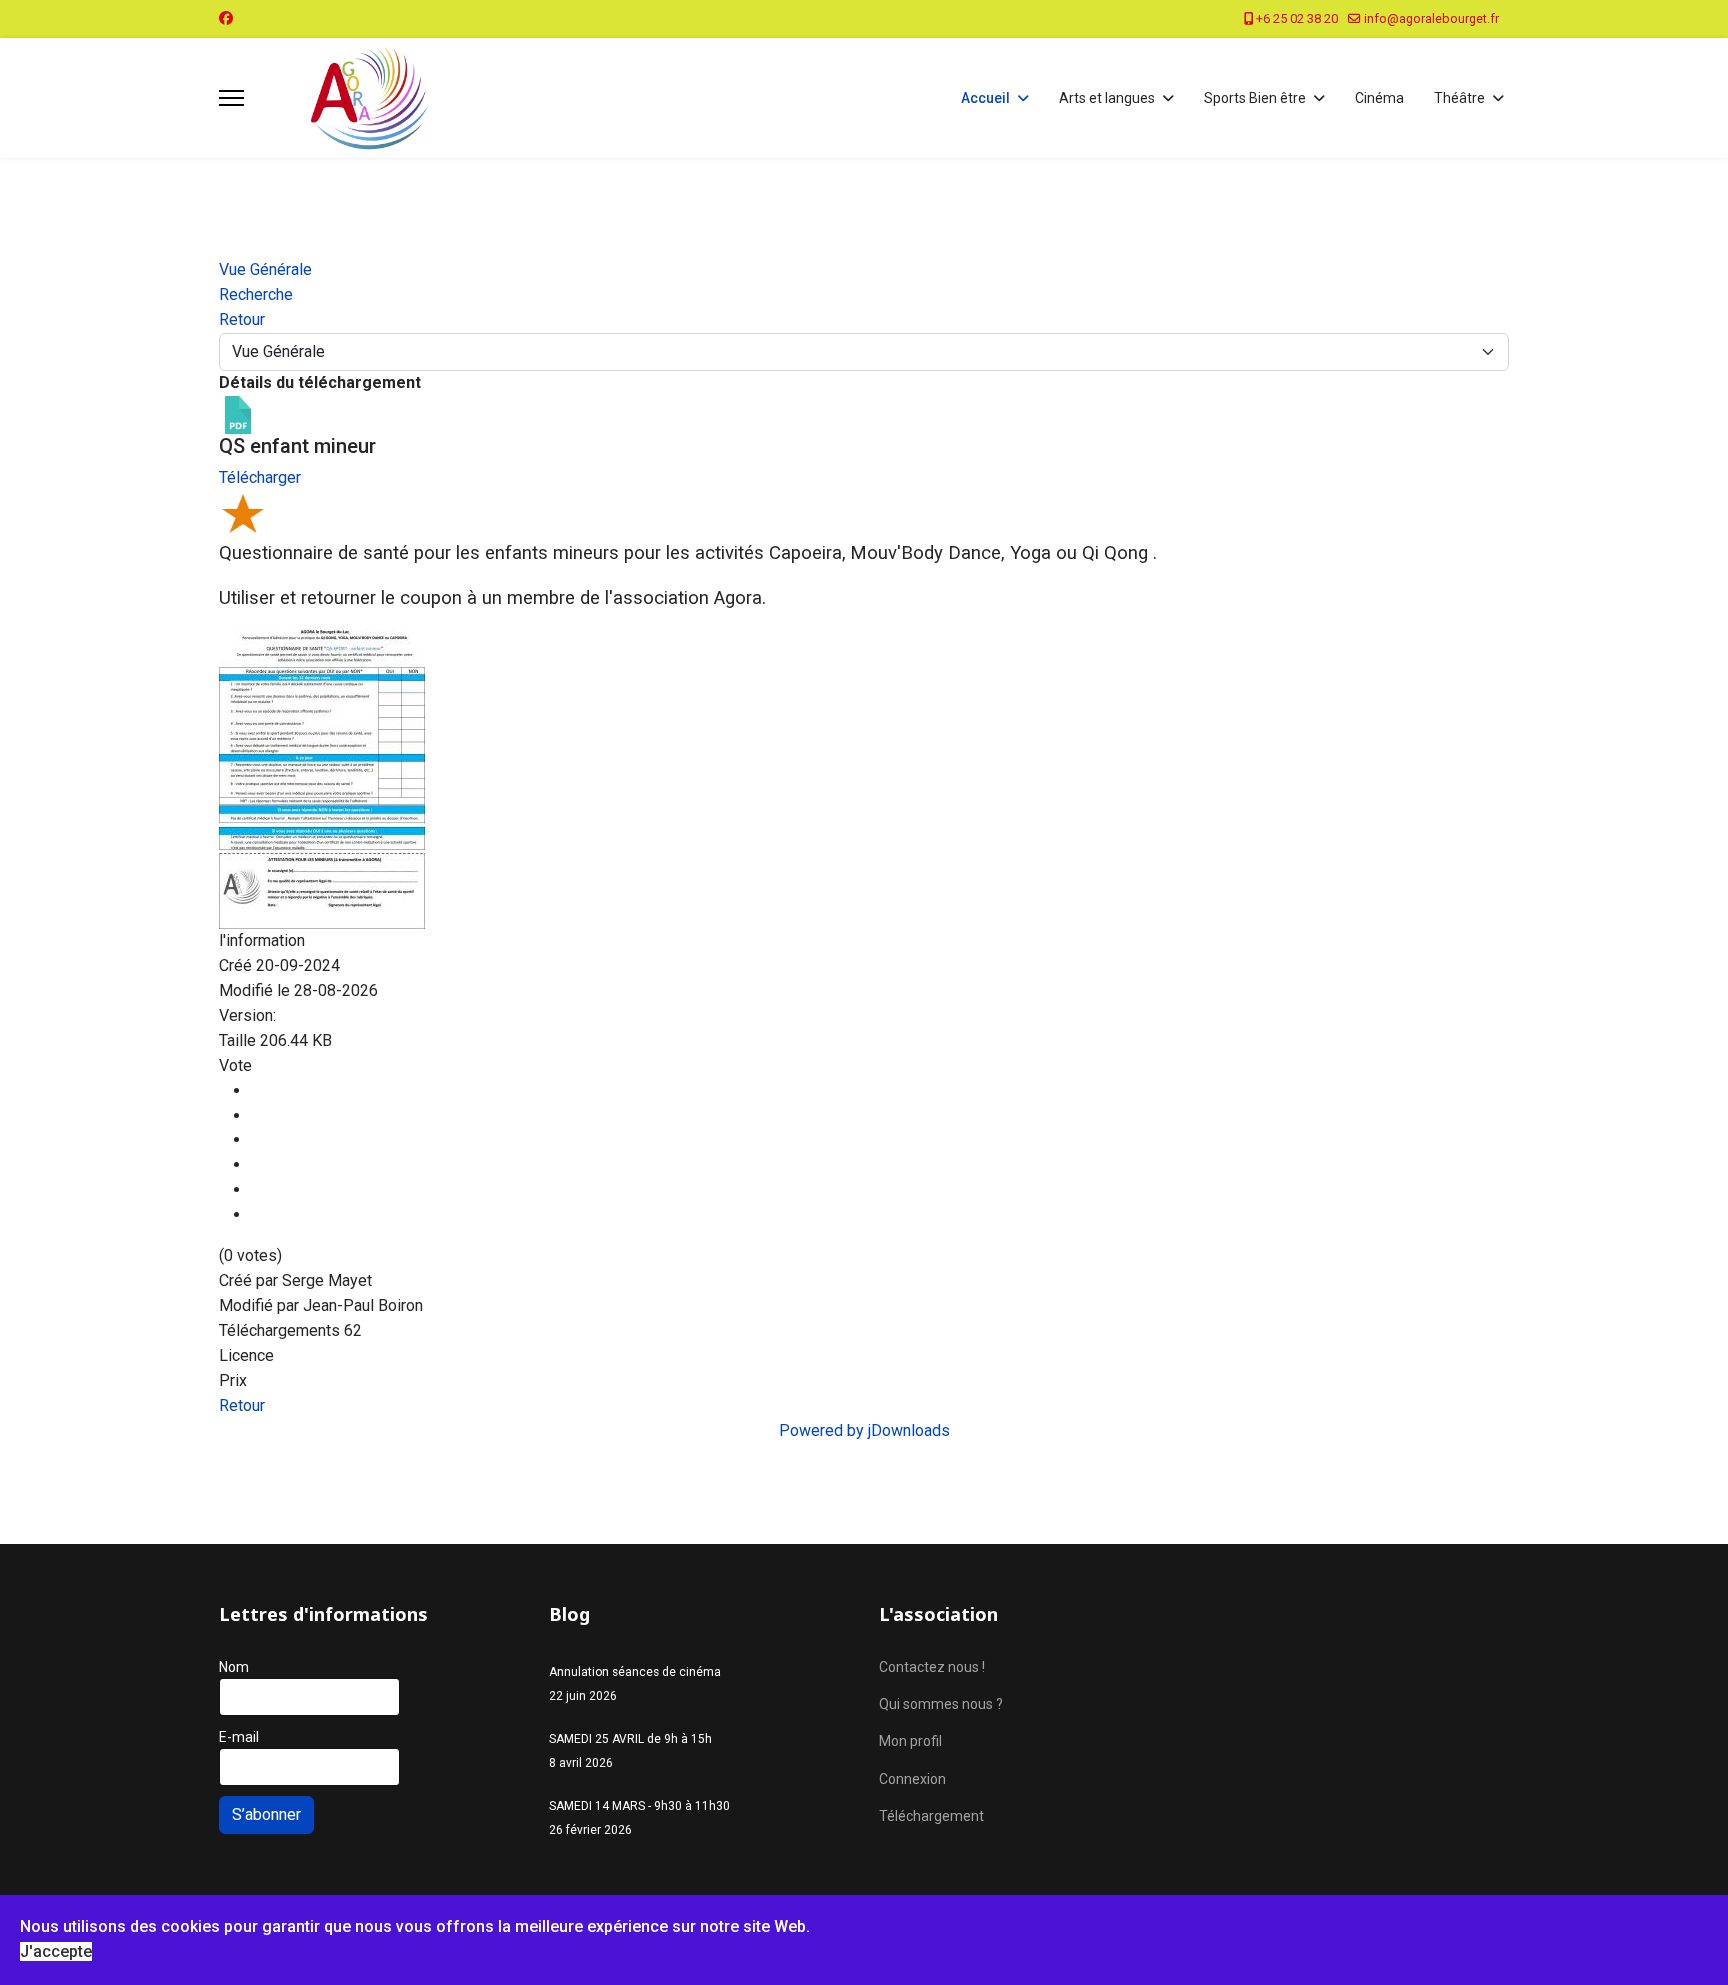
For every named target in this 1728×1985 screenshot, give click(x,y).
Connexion (912, 1779)
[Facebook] (226, 18)
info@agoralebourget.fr (1431, 18)
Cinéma (1379, 98)
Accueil (985, 98)
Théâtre (1459, 98)
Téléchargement (931, 1816)
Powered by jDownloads (864, 1430)
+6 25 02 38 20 (1297, 18)
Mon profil (910, 1741)
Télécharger (260, 477)
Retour (242, 1405)
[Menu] (231, 98)
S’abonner (266, 1814)
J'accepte (56, 1951)
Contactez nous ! (932, 1667)
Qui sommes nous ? (941, 1704)
